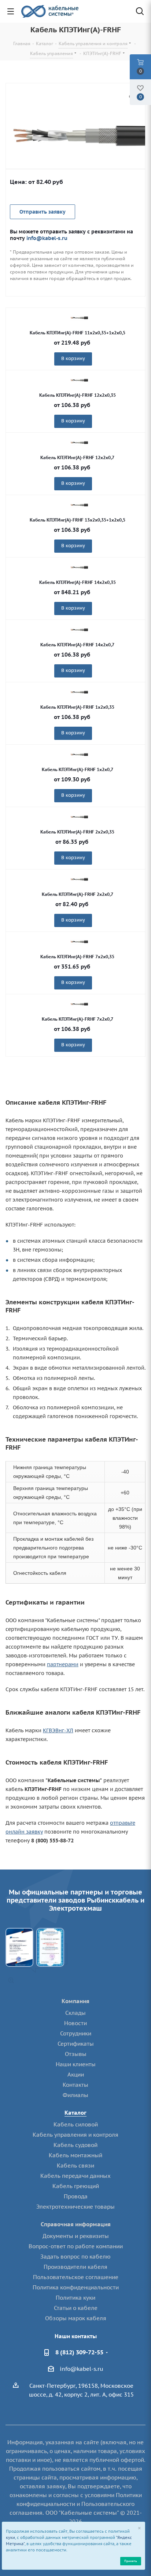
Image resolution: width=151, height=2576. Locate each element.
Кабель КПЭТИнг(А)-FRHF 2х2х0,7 (78, 894)
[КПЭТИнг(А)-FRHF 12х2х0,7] (79, 443)
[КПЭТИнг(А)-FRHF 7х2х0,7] (79, 1004)
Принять (130, 2561)
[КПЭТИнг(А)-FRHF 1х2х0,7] (79, 755)
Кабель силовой (76, 2124)
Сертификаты (76, 2044)
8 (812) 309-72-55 (79, 2352)
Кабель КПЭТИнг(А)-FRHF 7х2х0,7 (78, 1019)
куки (10, 2537)
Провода (76, 2196)
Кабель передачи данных (75, 2176)
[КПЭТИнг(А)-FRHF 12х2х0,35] (79, 380)
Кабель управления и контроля (75, 2135)
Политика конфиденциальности (76, 2287)
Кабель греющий (76, 2186)
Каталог (75, 2113)
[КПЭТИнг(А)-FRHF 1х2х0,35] (79, 692)
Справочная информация (76, 2224)
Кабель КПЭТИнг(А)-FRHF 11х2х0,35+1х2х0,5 (78, 333)
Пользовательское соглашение (76, 2277)
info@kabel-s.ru (47, 238)
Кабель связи (75, 2166)
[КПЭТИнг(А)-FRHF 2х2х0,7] (75, 137)
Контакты (75, 2085)
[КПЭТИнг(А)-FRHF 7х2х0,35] (79, 942)
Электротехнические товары (75, 2207)
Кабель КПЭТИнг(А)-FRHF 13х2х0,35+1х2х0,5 (78, 520)
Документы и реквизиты (76, 2236)
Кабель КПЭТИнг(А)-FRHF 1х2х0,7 (78, 769)
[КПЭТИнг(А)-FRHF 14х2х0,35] (79, 567)
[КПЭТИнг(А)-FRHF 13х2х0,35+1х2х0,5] (79, 505)
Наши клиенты (76, 2064)
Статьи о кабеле (76, 2308)
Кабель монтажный (75, 2155)
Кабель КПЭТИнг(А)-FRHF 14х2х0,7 (77, 645)
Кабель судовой (75, 2145)
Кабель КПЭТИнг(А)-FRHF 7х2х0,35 (77, 957)
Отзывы (76, 2054)
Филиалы (75, 2095)
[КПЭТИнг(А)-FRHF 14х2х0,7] (79, 630)
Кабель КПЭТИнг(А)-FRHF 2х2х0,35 (77, 832)
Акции (76, 2074)
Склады (75, 2013)
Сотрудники (76, 2033)
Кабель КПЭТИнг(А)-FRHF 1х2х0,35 (77, 707)
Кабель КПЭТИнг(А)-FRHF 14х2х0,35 (78, 582)
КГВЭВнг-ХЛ (58, 1730)
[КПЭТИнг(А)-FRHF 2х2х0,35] (79, 817)
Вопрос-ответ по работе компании (76, 2246)
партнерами (63, 1664)
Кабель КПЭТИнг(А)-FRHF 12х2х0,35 (78, 395)
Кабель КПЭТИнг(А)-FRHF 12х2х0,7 (77, 457)
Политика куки (75, 2298)
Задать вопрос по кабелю (75, 2257)
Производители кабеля (75, 2267)
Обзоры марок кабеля (76, 2318)
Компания (75, 2001)
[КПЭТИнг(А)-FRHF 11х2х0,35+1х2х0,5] (79, 318)
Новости (75, 2023)
